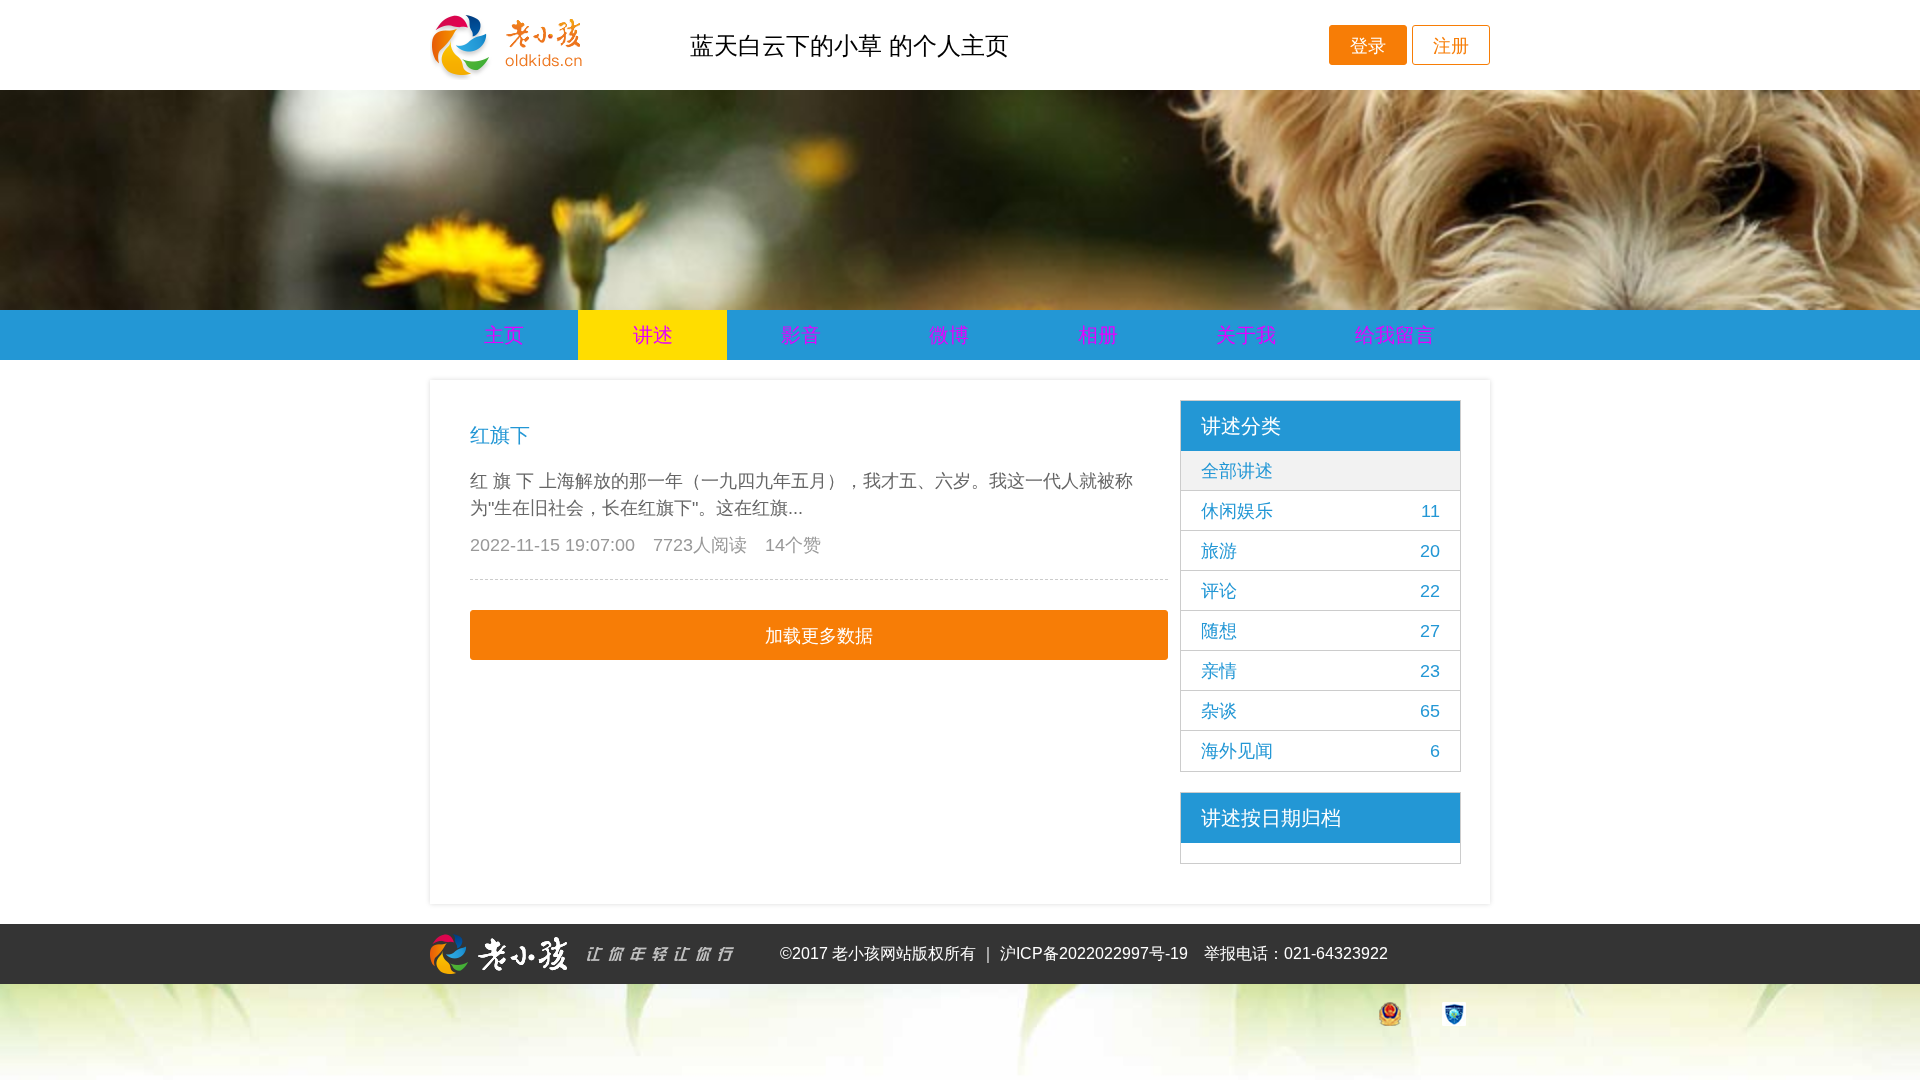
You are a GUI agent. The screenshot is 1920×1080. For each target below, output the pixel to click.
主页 (504, 335)
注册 (1451, 46)
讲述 (653, 335)
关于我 (1246, 335)
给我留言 (1395, 335)
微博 (949, 335)
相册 (1098, 335)
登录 (1368, 46)
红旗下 (500, 435)
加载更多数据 (819, 636)
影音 (801, 335)
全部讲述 (1237, 471)
